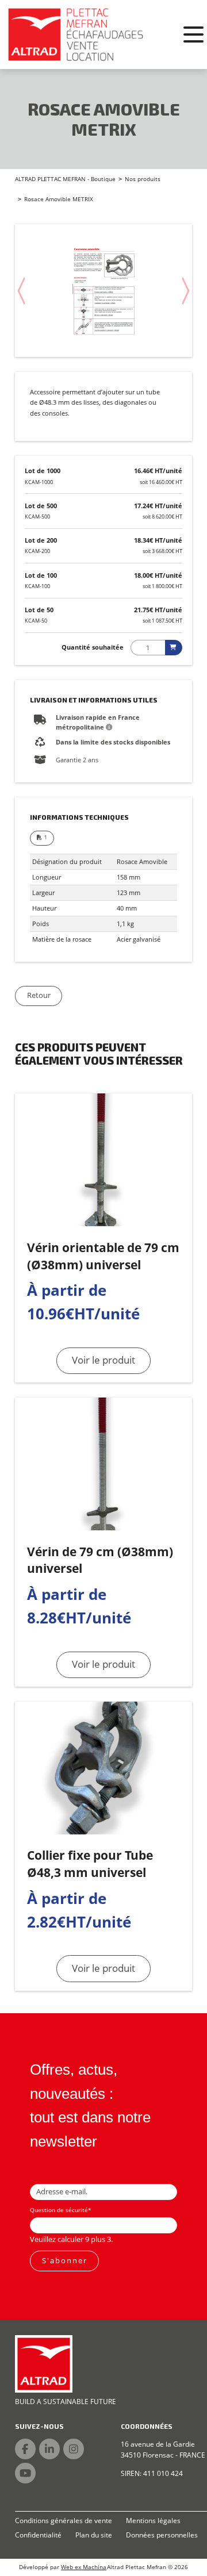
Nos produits (143, 179)
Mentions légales (153, 2521)
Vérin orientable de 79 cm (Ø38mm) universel (103, 1256)
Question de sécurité (61, 2210)
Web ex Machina (84, 2567)
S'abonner (65, 2260)
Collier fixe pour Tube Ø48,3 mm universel (90, 1863)
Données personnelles (162, 2535)
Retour (39, 995)
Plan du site (94, 2535)
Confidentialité (38, 2535)
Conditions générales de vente (64, 2521)
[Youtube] (25, 2473)
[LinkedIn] (49, 2449)
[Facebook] (25, 2449)
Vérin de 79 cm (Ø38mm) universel (100, 1560)
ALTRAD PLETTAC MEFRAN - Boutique (65, 179)
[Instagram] (74, 2449)
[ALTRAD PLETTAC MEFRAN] (76, 34)
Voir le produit (103, 1360)
